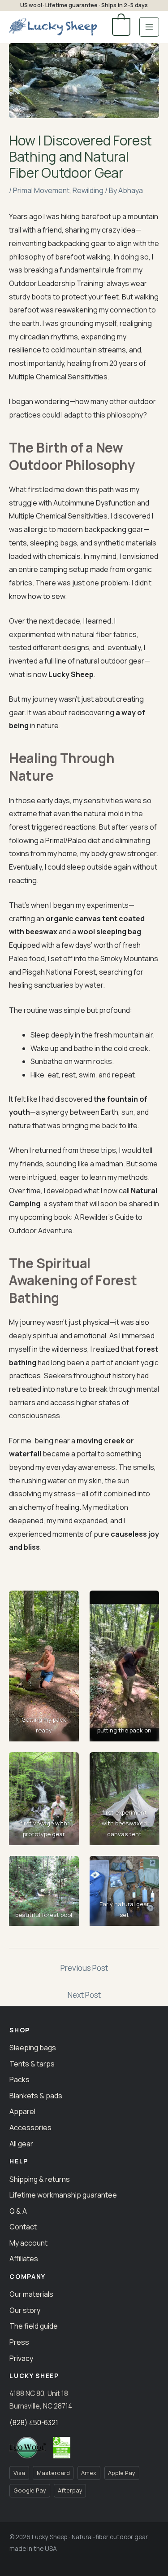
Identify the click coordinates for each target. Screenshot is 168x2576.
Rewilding (88, 190)
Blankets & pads (36, 2096)
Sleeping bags (33, 2048)
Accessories (30, 2128)
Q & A (18, 2211)
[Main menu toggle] (149, 27)
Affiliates (24, 2259)
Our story (25, 2310)
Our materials (31, 2294)
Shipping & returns (40, 2179)
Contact (23, 2227)
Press (19, 2342)
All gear (21, 2144)
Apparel (22, 2111)
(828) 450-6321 (34, 2423)
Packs (19, 2079)
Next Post (84, 1995)
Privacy (21, 2358)
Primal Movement (41, 190)
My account (28, 2243)
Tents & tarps (32, 2064)
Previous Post (84, 1968)
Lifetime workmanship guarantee (63, 2195)
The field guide (34, 2326)
